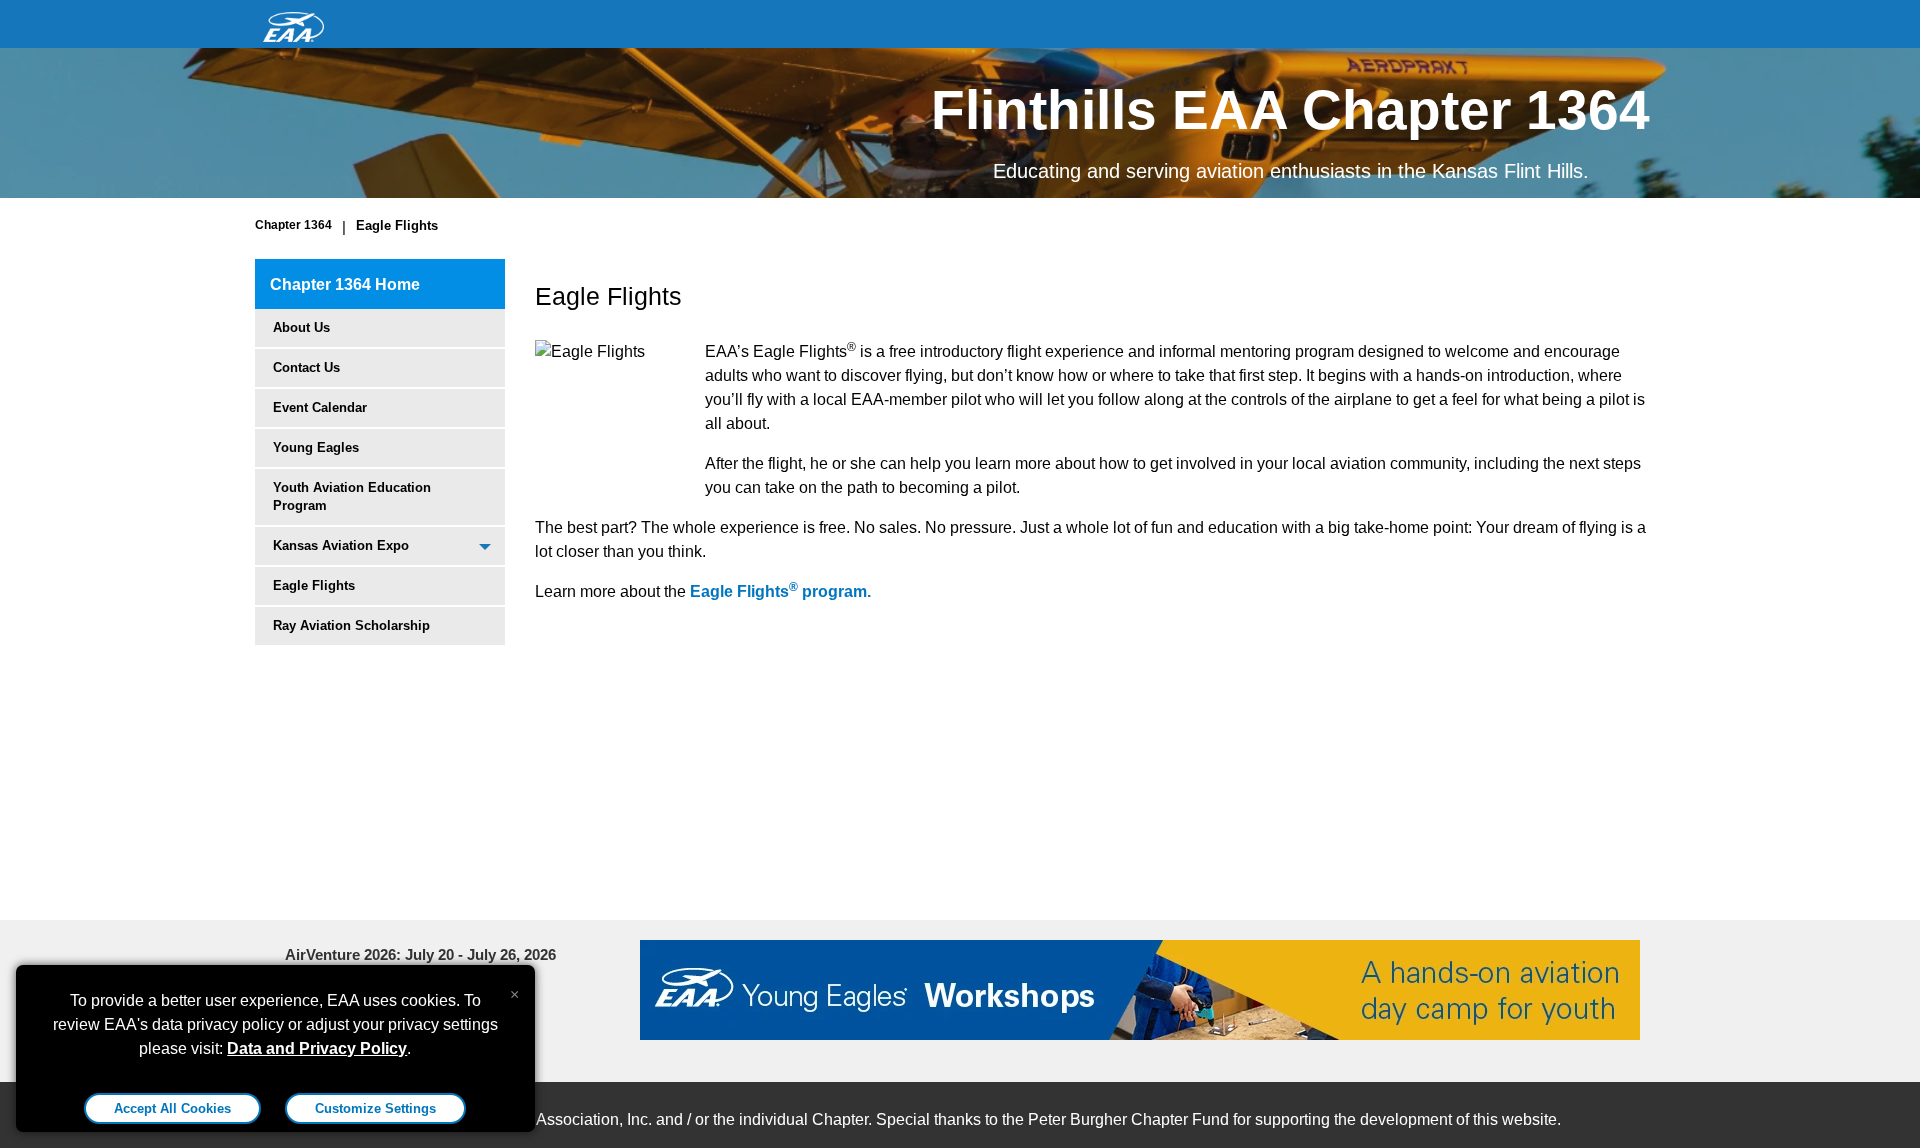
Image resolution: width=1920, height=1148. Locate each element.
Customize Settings (375, 1108)
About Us (301, 327)
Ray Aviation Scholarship (351, 625)
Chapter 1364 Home (345, 284)
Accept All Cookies (172, 1108)
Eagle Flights (397, 225)
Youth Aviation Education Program (352, 496)
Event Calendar (320, 407)
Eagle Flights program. (780, 591)
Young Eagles (316, 447)
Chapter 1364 (293, 225)
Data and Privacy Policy (317, 1048)
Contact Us (306, 367)
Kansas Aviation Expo (341, 545)
